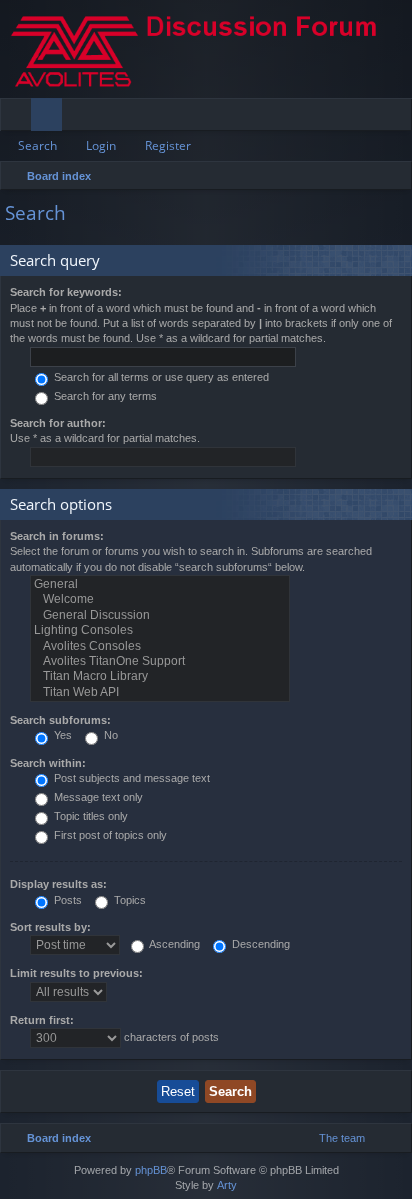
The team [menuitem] (342, 1138)
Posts (66, 900)
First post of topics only (109, 835)
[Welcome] (160, 599)
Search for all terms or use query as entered (160, 377)
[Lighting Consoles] (160, 630)
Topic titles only (89, 816)
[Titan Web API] (160, 692)
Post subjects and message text (130, 778)
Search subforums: (60, 720)
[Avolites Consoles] (160, 646)
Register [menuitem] (401, 118)
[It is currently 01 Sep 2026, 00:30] (392, 176)
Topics (128, 900)
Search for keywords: (66, 292)
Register (168, 145)
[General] (160, 584)
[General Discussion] (160, 615)
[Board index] (206, 49)
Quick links (19, 118)
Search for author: (58, 423)
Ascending (173, 944)
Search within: (48, 763)
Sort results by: (50, 927)
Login (101, 145)
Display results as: (58, 884)
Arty (227, 1185)
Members (81, 118)
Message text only (97, 797)
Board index (59, 176)
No (109, 735)
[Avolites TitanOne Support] (160, 661)
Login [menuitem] (369, 118)
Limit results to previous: (76, 973)
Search (37, 145)
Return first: (42, 1020)
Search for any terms (104, 396)
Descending (259, 944)
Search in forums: (57, 536)
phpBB (151, 1170)
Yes (61, 735)
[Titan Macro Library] (160, 676)
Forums (50, 118)
